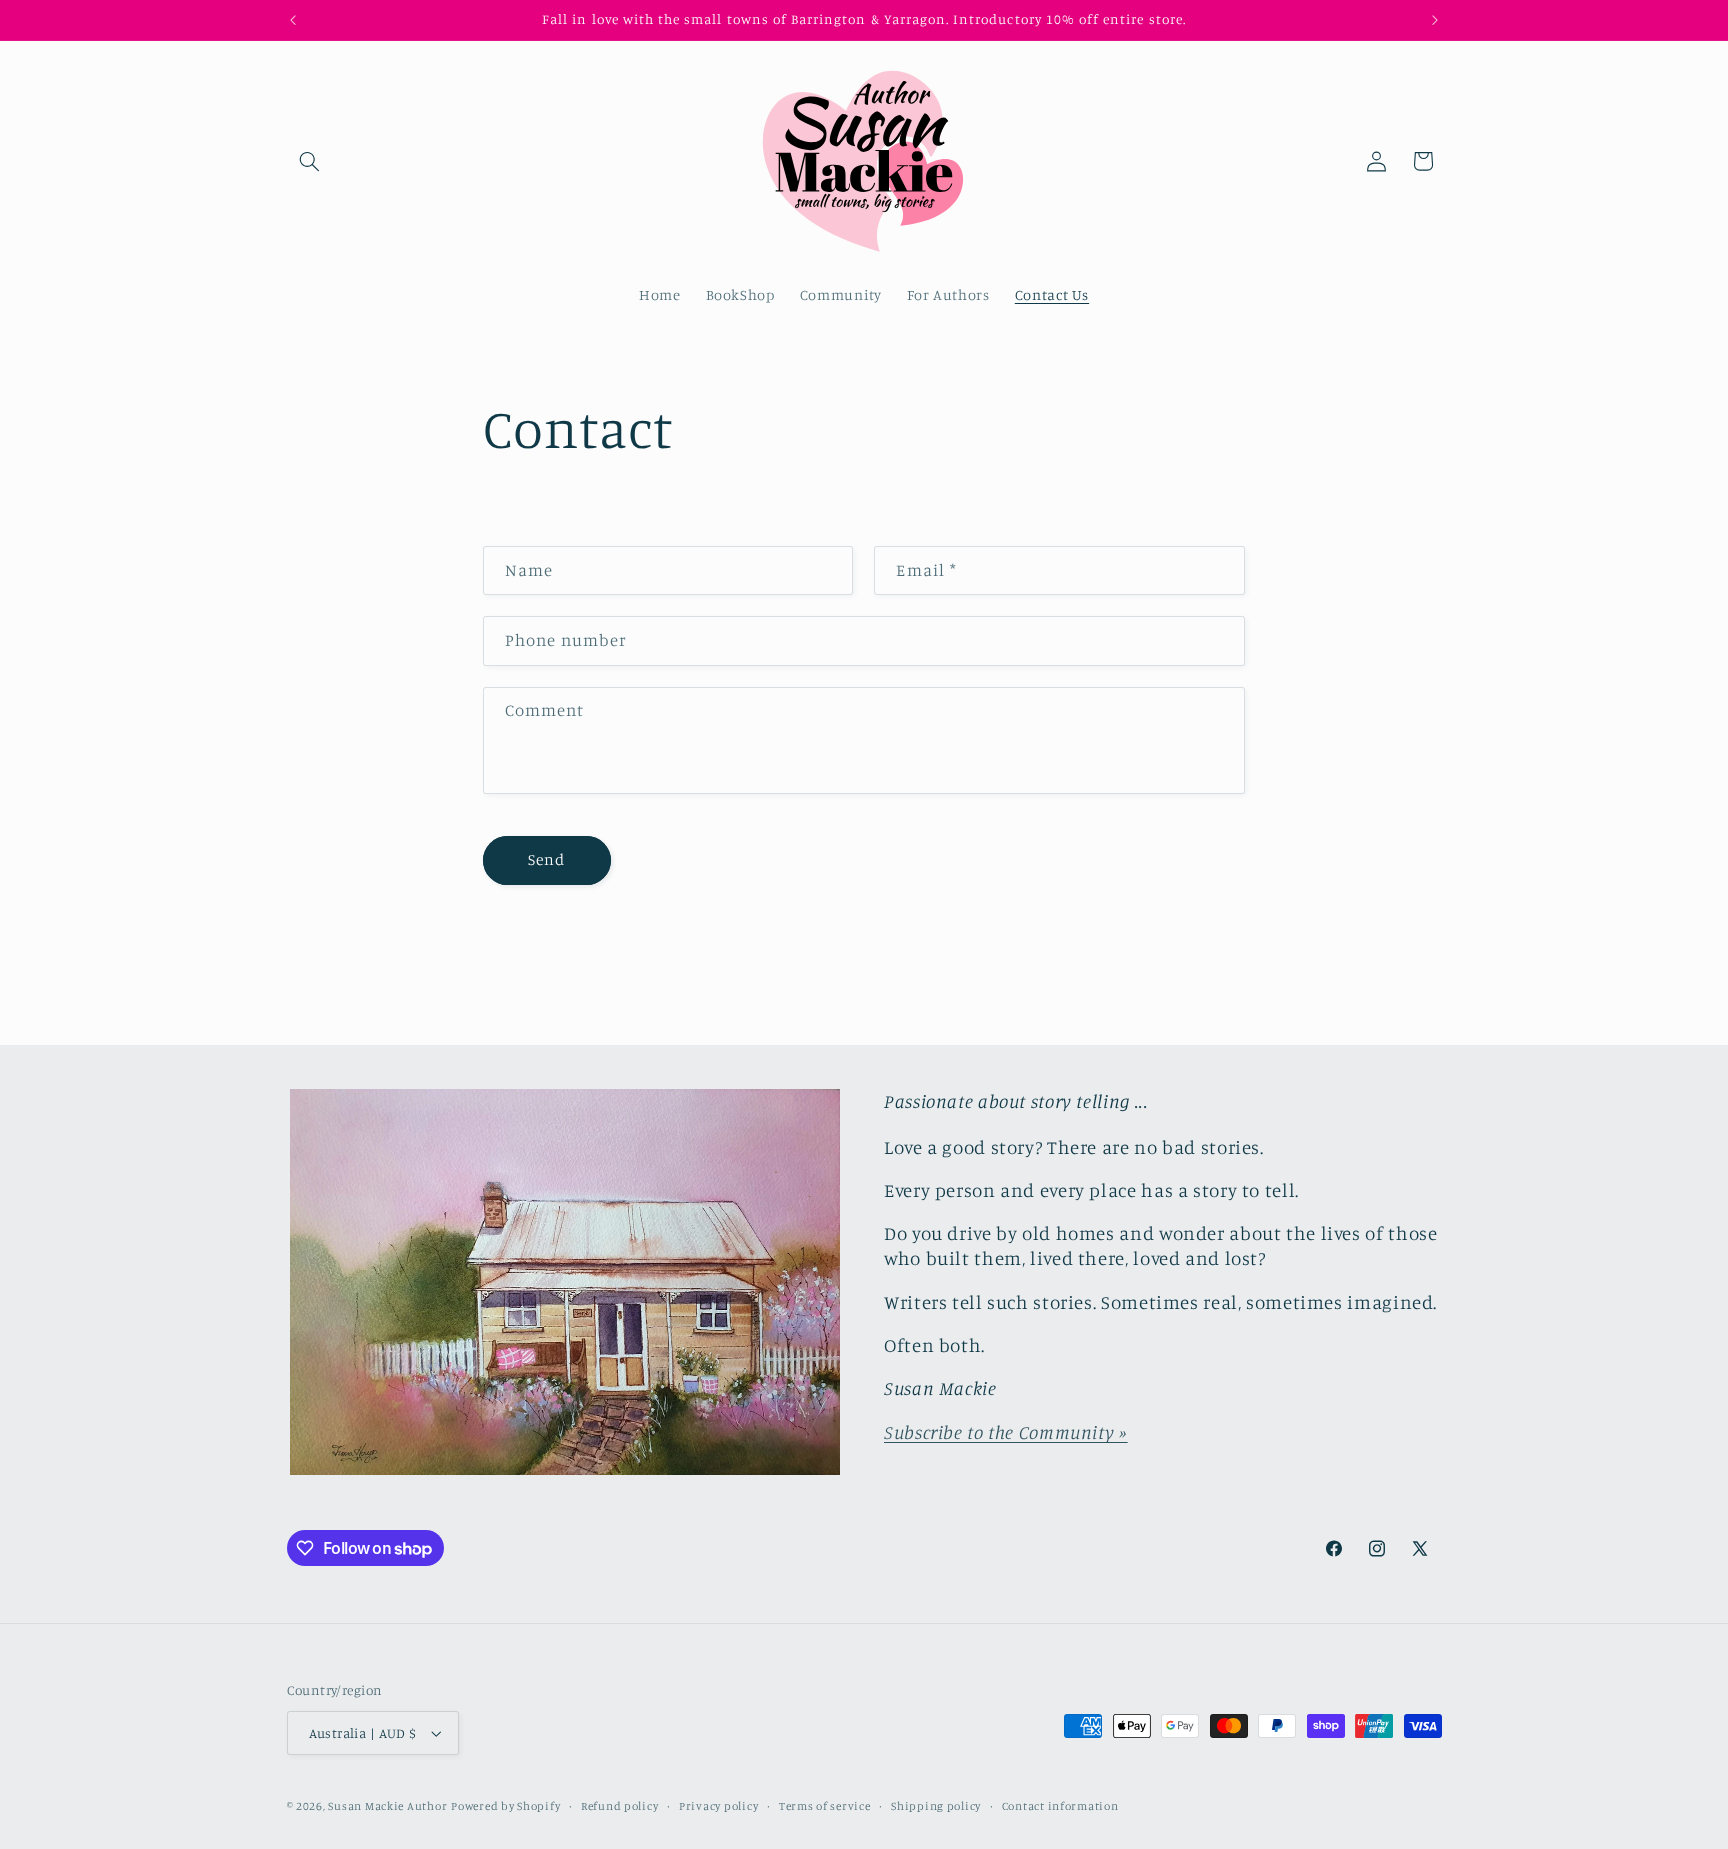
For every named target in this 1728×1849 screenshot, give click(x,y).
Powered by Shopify (505, 1806)
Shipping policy (936, 1806)
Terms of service (825, 1806)
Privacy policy (718, 1806)
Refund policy (620, 1806)
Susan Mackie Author (387, 1806)
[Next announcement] (1435, 20)
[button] (310, 161)
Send (546, 859)
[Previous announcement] (293, 20)
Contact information (1060, 1806)
